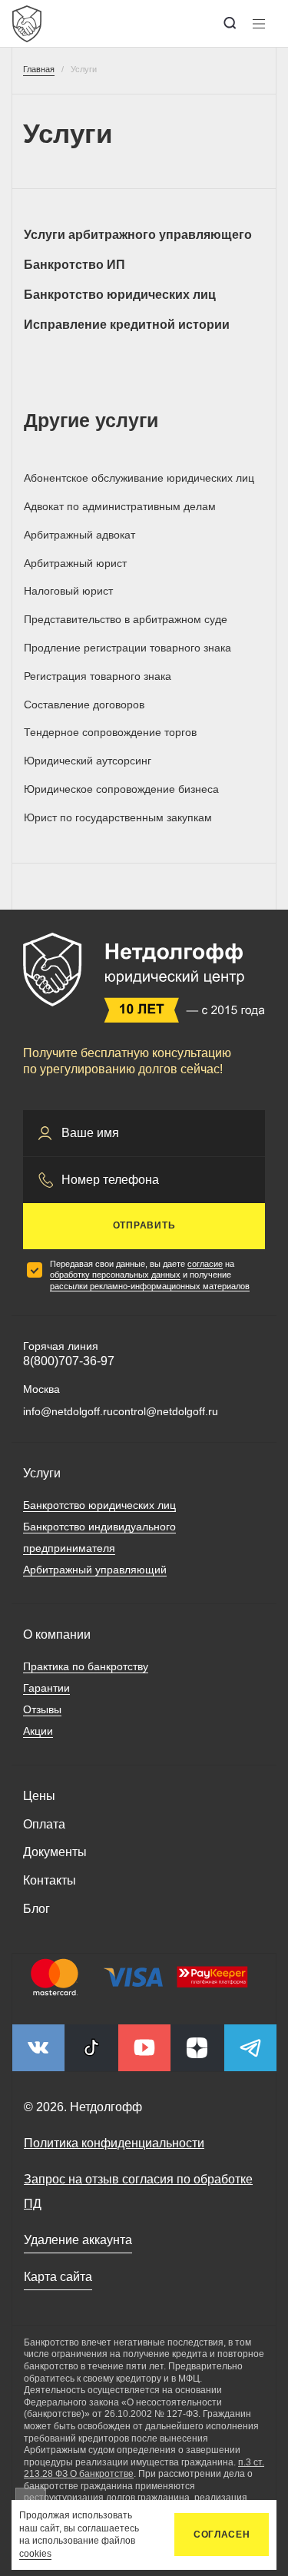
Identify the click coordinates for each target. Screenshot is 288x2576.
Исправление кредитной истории (127, 325)
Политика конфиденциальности (114, 2143)
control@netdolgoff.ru (166, 1411)
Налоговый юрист (68, 591)
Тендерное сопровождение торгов (110, 732)
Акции (38, 1731)
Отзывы (42, 1709)
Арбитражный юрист (75, 563)
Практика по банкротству (86, 1666)
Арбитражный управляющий (95, 1570)
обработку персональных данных (115, 1275)
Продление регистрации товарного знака (127, 648)
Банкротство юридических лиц (120, 295)
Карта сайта (58, 2277)
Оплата (44, 1824)
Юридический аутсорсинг (88, 761)
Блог (36, 1909)
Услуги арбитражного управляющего (138, 235)
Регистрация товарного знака (98, 676)
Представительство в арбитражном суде (126, 619)
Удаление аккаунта (78, 2240)
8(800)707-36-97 (69, 1361)
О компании (57, 1634)
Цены (39, 1796)
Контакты (50, 1880)
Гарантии (46, 1688)
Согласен (222, 2535)
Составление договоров (84, 705)
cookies (35, 2554)
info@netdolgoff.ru (68, 1411)
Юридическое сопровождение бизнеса (121, 789)
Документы (55, 1852)
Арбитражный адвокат (79, 535)
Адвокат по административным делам (120, 506)
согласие (205, 1264)
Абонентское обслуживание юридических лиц (139, 478)
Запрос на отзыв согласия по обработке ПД (138, 2191)
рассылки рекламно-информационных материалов (150, 1286)
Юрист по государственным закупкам (118, 817)
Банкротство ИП (74, 265)
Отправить (144, 1225)
